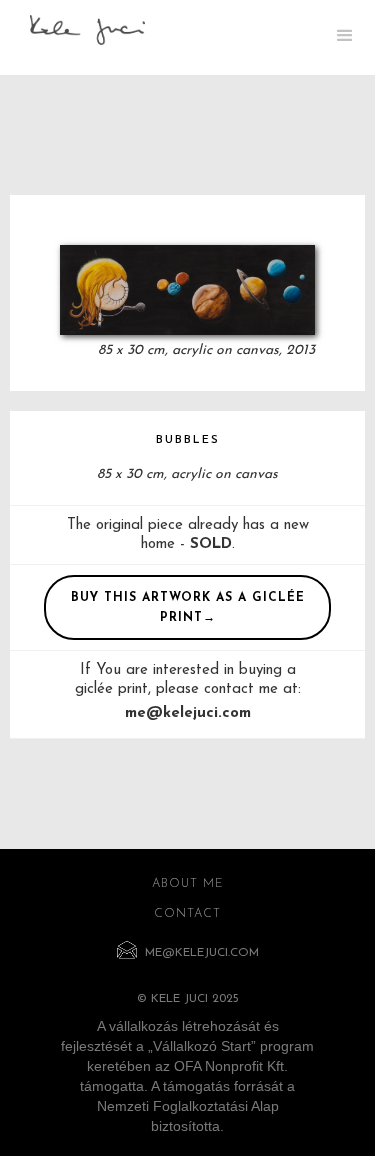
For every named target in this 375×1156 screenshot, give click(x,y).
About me (188, 884)
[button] (345, 37)
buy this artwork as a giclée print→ (188, 608)
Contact (187, 914)
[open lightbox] (187, 290)
